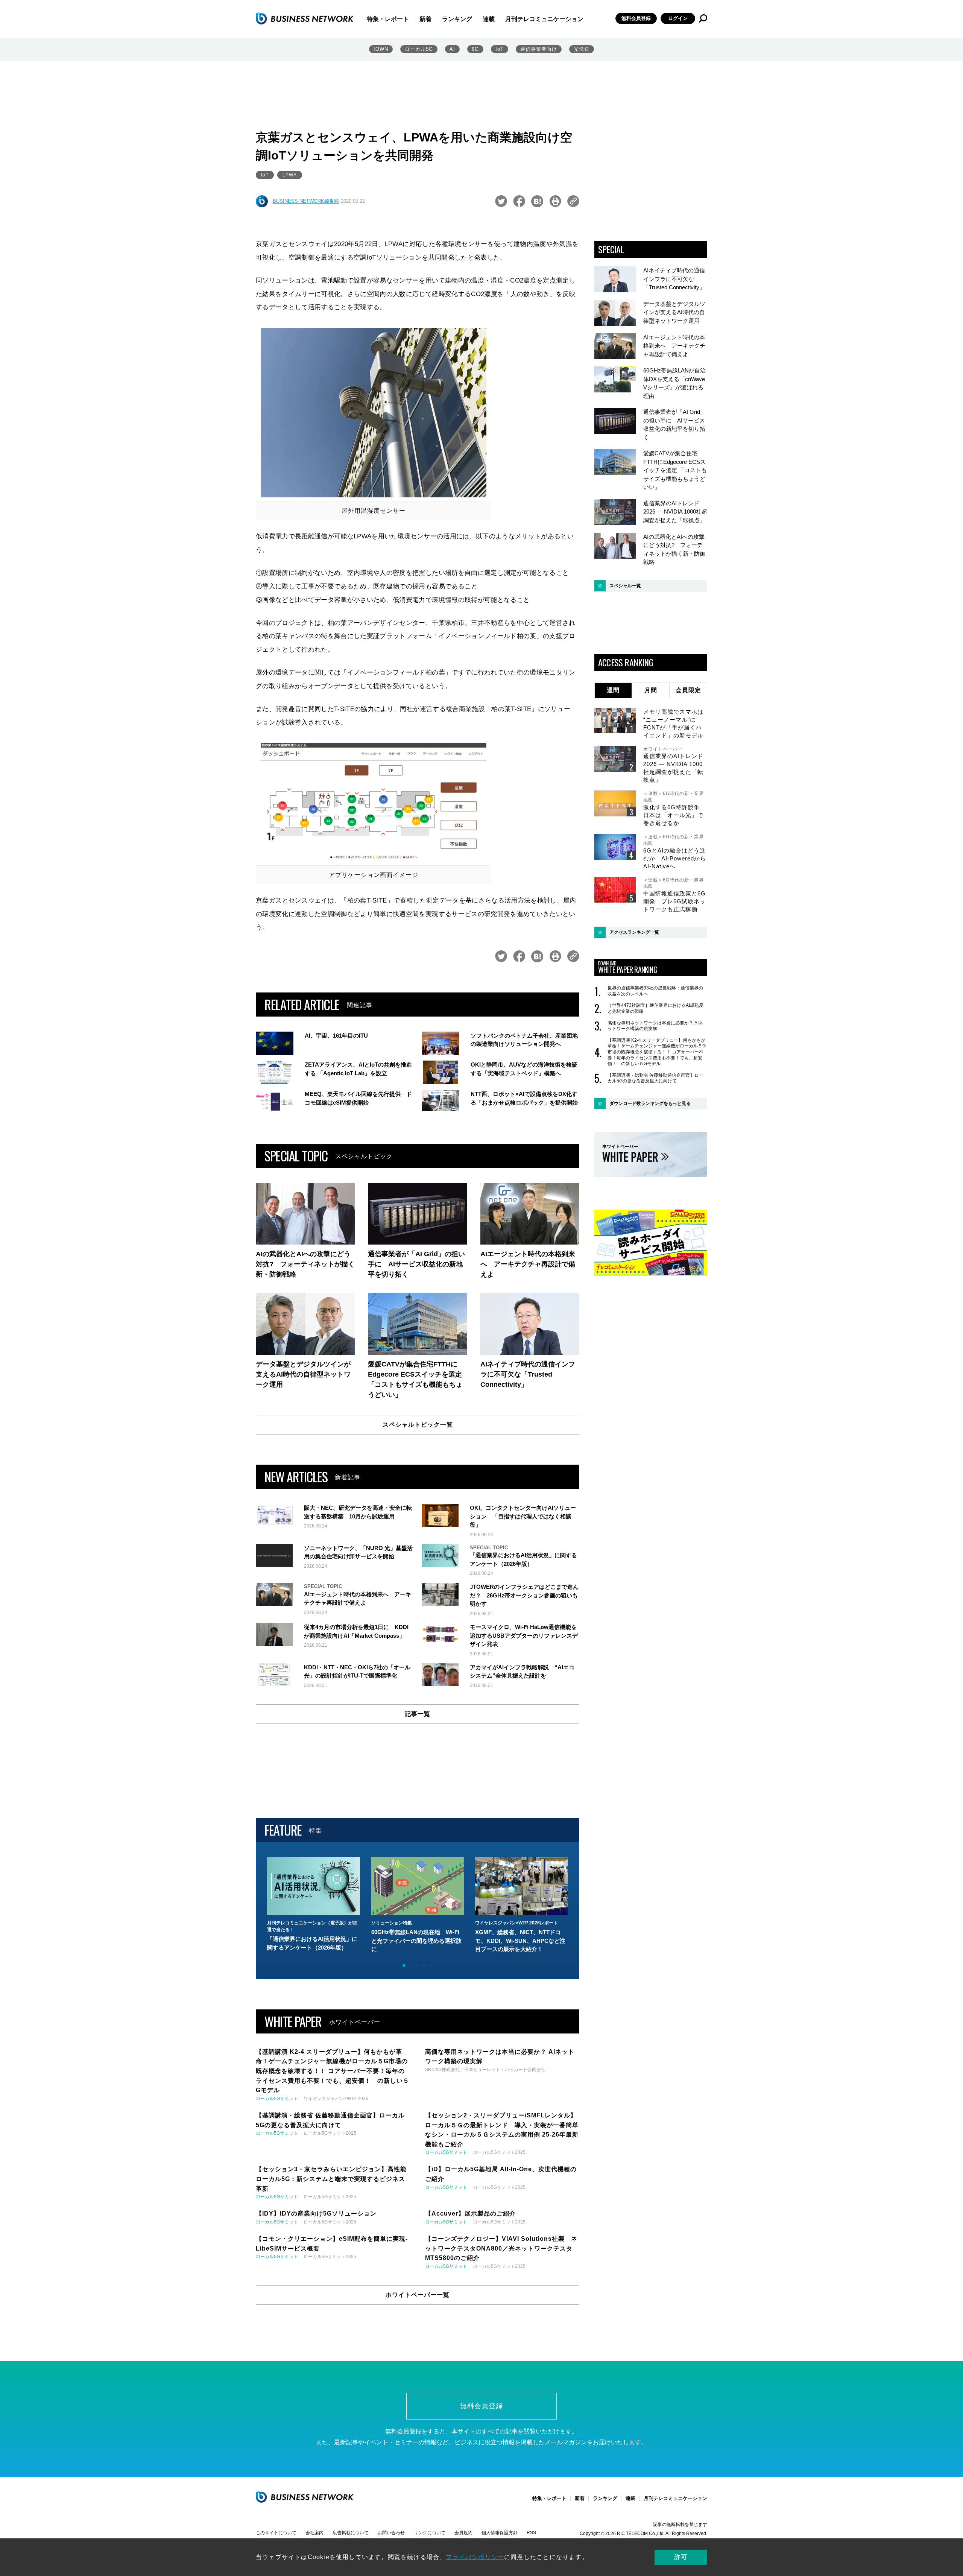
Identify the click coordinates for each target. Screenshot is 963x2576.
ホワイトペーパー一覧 (418, 2295)
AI (452, 49)
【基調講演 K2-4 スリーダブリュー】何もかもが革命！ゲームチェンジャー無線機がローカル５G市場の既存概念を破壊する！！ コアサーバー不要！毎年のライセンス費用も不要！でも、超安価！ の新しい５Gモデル (657, 1052)
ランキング (457, 19)
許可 (681, 2557)
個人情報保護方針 (500, 2533)
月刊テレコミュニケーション (544, 19)
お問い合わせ (391, 2533)
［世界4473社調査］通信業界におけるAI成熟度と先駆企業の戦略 (655, 1008)
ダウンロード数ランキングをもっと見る (650, 1103)
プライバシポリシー (475, 2557)
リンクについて (430, 2533)
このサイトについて (276, 2533)
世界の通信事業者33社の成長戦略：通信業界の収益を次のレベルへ (655, 991)
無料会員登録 (636, 18)
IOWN (381, 49)
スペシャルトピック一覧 (418, 1425)
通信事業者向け (539, 49)
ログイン (678, 18)
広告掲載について (351, 2533)
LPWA (290, 175)
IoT (500, 49)
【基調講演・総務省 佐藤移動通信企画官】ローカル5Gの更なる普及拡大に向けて (655, 1078)
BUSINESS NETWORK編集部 (306, 201)
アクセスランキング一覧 (634, 932)
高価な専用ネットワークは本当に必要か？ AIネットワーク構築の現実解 (655, 1026)
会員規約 (463, 2533)
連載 (489, 19)
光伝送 (582, 49)
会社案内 (314, 2533)
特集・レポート (388, 19)
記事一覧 (418, 1714)
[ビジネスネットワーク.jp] (305, 18)
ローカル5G (419, 49)
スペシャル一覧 (625, 586)
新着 (425, 19)
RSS (531, 2533)
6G (475, 49)
